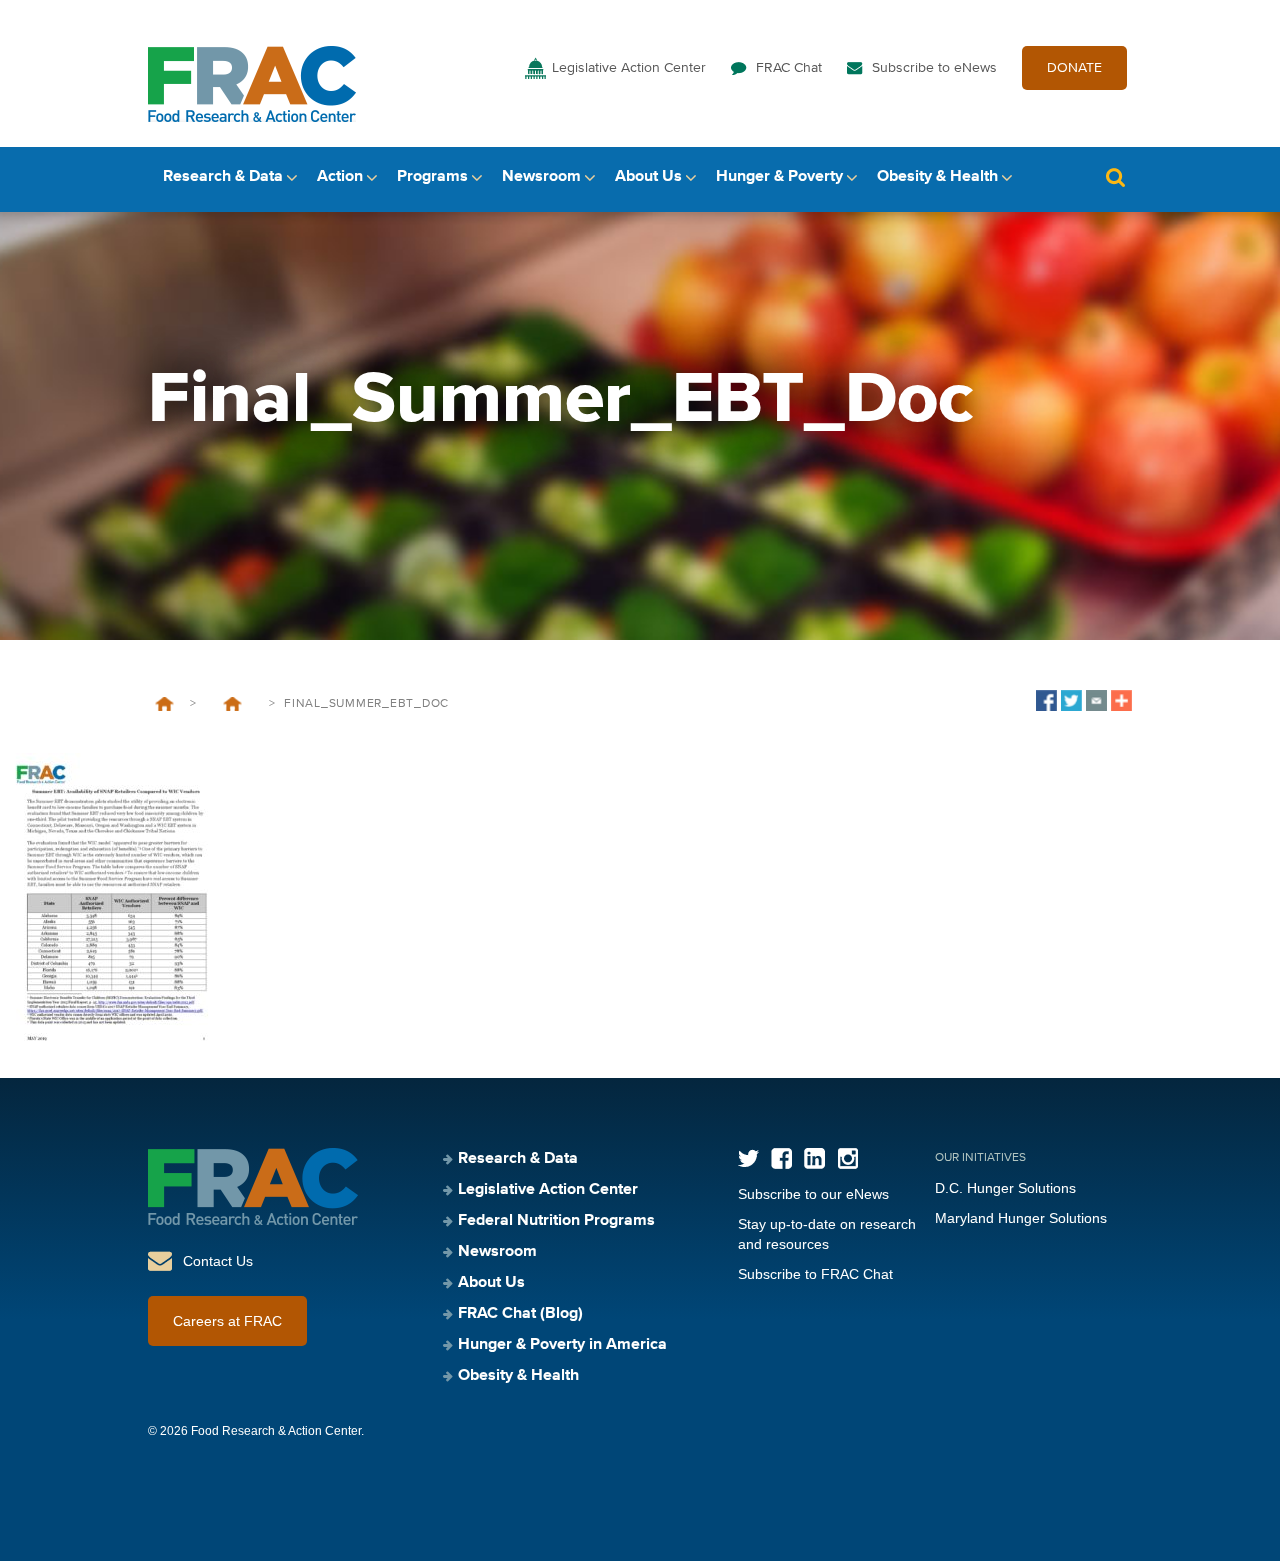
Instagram (847, 1158)
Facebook (781, 1158)
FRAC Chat (789, 68)
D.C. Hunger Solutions (1005, 1188)
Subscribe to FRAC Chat (815, 1274)
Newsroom (541, 177)
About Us (648, 177)
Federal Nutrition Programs (556, 1221)
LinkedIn (814, 1158)
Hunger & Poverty (779, 177)
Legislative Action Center (629, 68)
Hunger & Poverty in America (562, 1345)
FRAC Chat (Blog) (520, 1314)
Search (1115, 177)
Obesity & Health (937, 177)
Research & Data (223, 177)
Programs (432, 177)
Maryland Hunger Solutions (1021, 1218)
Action (340, 177)
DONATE (1074, 68)
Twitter (748, 1158)
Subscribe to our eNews (813, 1194)
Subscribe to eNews (934, 68)
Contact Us (218, 1261)
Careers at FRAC (227, 1321)
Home (164, 704)
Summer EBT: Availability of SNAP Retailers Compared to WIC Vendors (232, 704)
